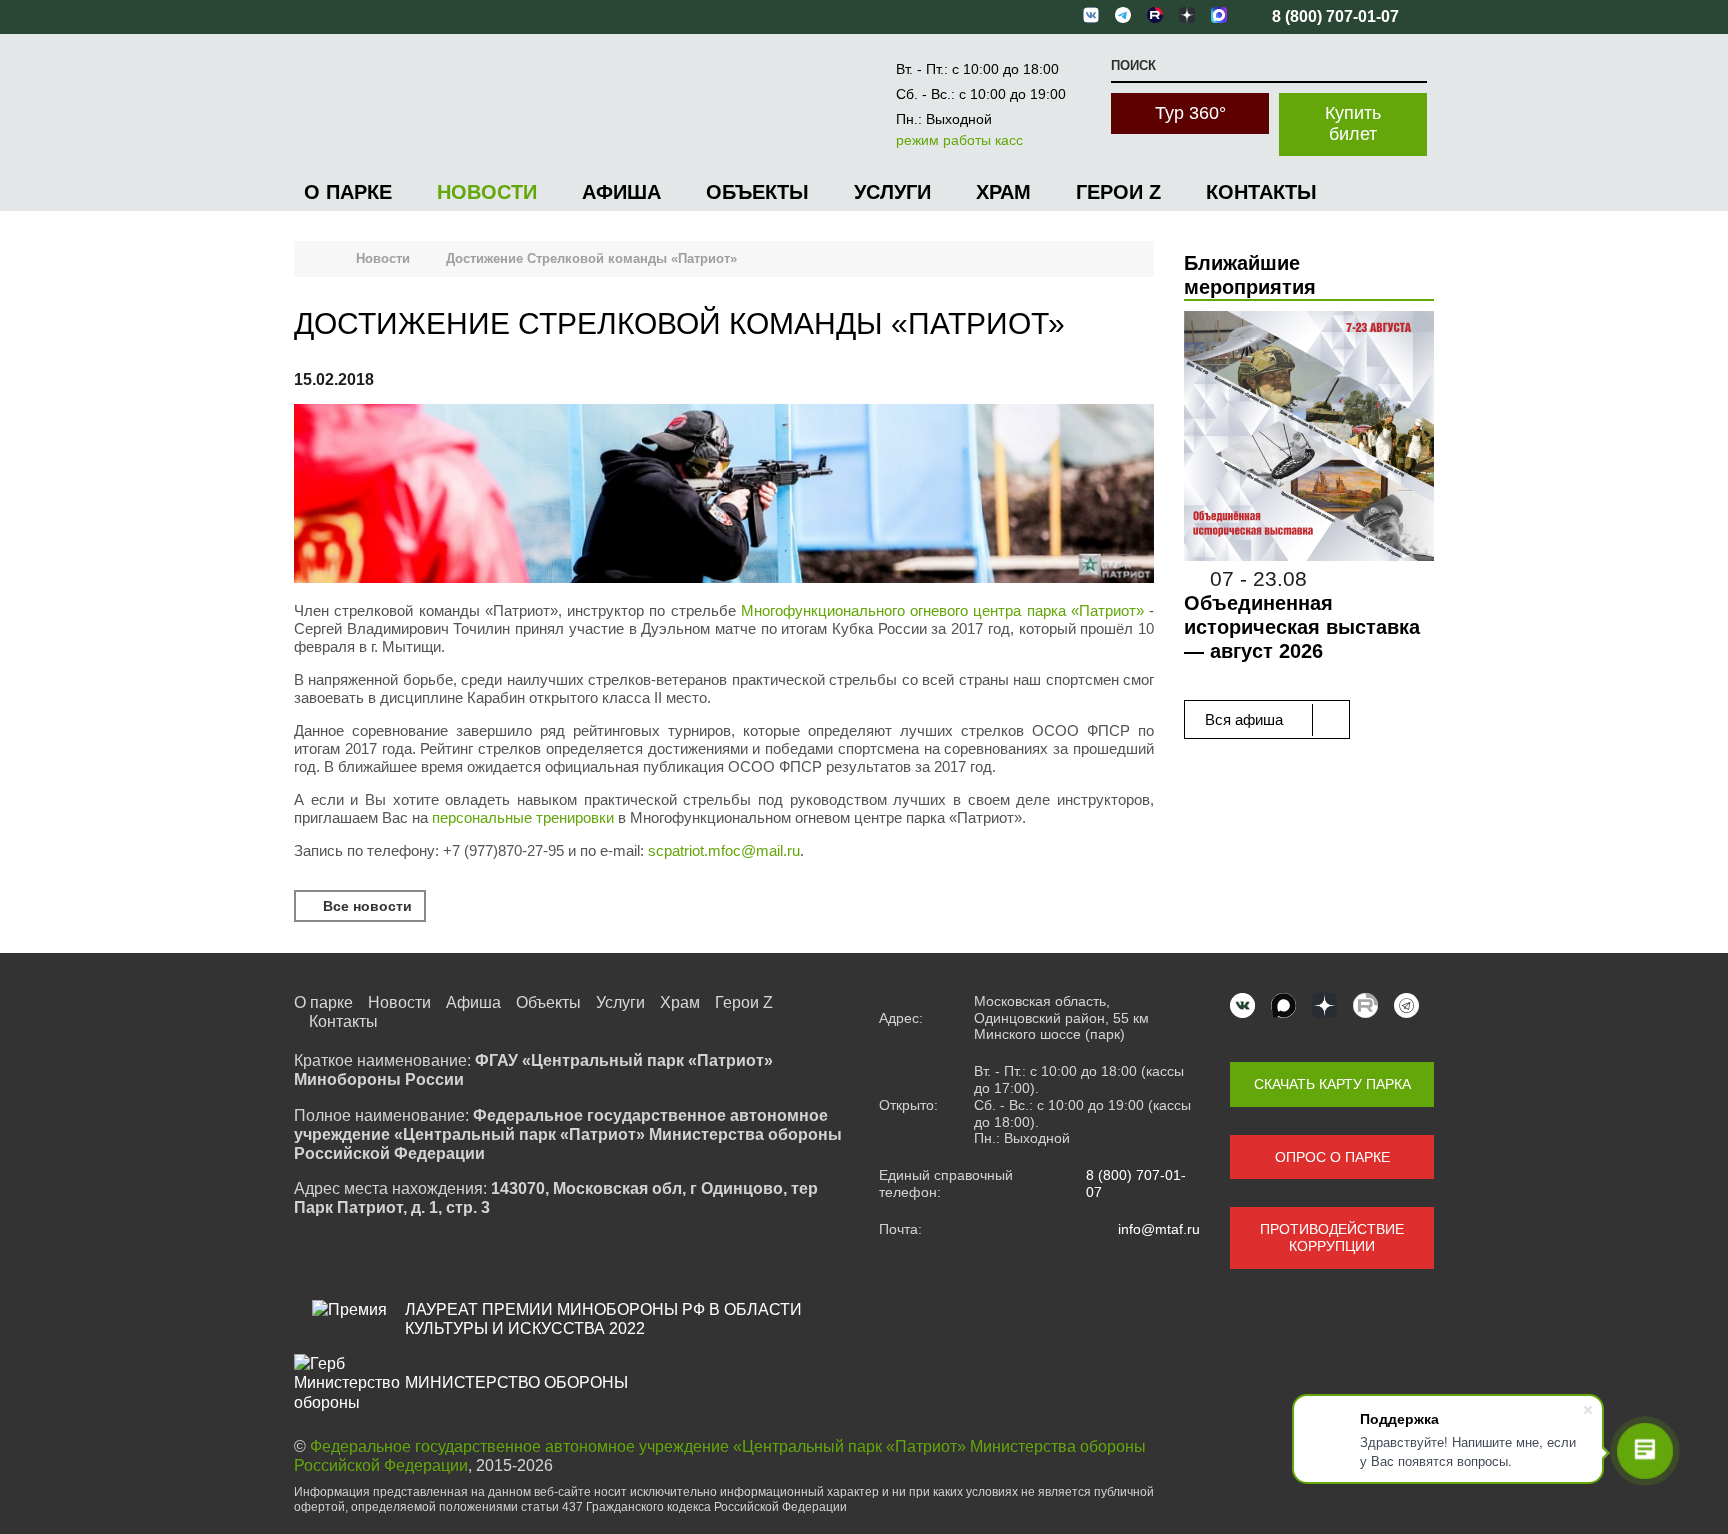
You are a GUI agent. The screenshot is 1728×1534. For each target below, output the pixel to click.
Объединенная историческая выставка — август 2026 (1302, 627)
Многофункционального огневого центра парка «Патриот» (942, 610)
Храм (1003, 192)
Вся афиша (1246, 719)
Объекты (757, 192)
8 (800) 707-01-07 (1136, 1183)
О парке (348, 192)
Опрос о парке (1332, 1157)
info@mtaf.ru (1159, 1229)
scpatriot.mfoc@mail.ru (724, 850)
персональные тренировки (523, 817)
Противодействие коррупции (1332, 1237)
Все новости (365, 906)
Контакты (1261, 192)
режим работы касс (959, 140)
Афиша (621, 192)
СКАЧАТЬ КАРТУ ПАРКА (1332, 1084)
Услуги (892, 192)
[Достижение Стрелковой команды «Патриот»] (724, 495)
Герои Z (1118, 192)
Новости (487, 192)
